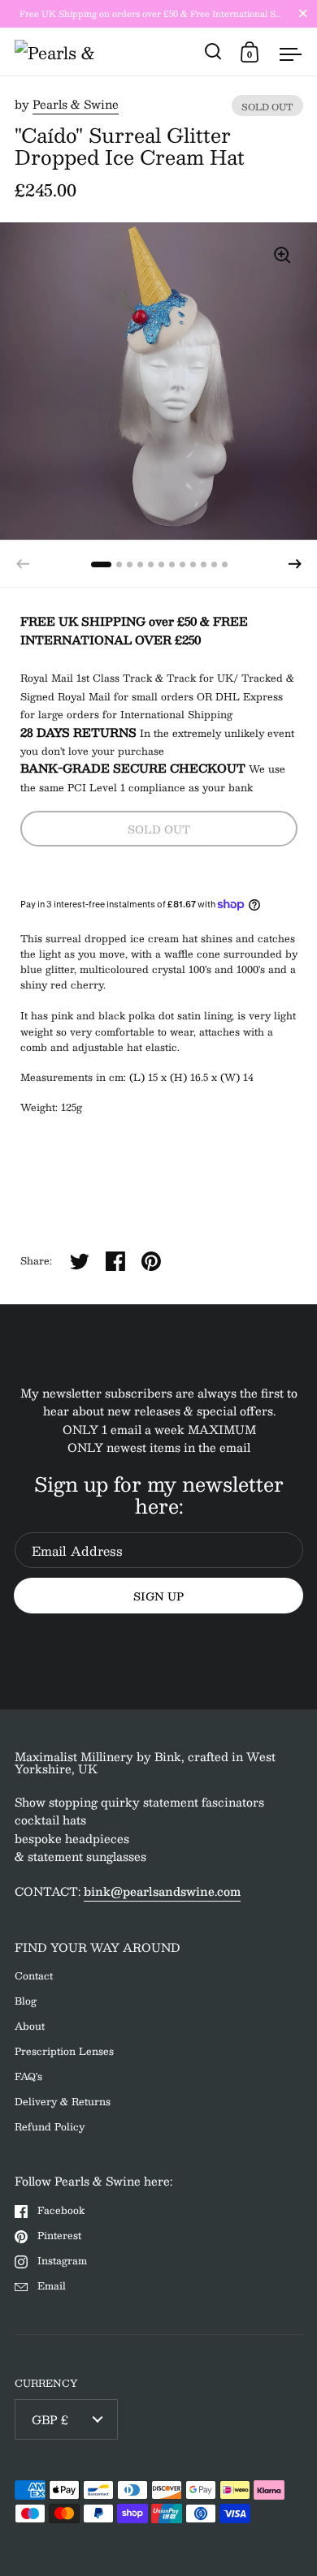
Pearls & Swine (76, 104)
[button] (295, 564)
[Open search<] (213, 52)
